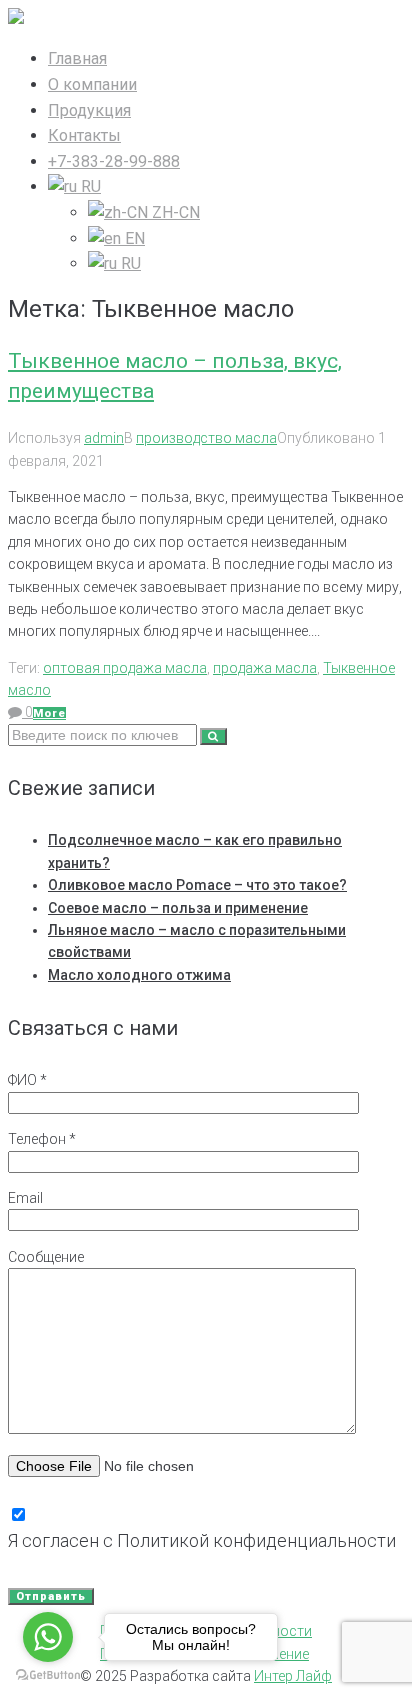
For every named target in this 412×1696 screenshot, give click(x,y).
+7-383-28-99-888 (114, 161)
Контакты (84, 135)
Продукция (89, 110)
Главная (77, 58)
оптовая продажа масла (125, 668)
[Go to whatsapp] (48, 1637)
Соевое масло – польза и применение (178, 908)
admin (104, 438)
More (49, 713)
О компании (92, 84)
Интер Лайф (293, 1676)
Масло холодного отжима (139, 975)
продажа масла (265, 668)
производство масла (206, 438)
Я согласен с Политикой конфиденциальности (202, 1540)
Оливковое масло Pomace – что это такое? (197, 885)
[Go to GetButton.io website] (48, 1675)
